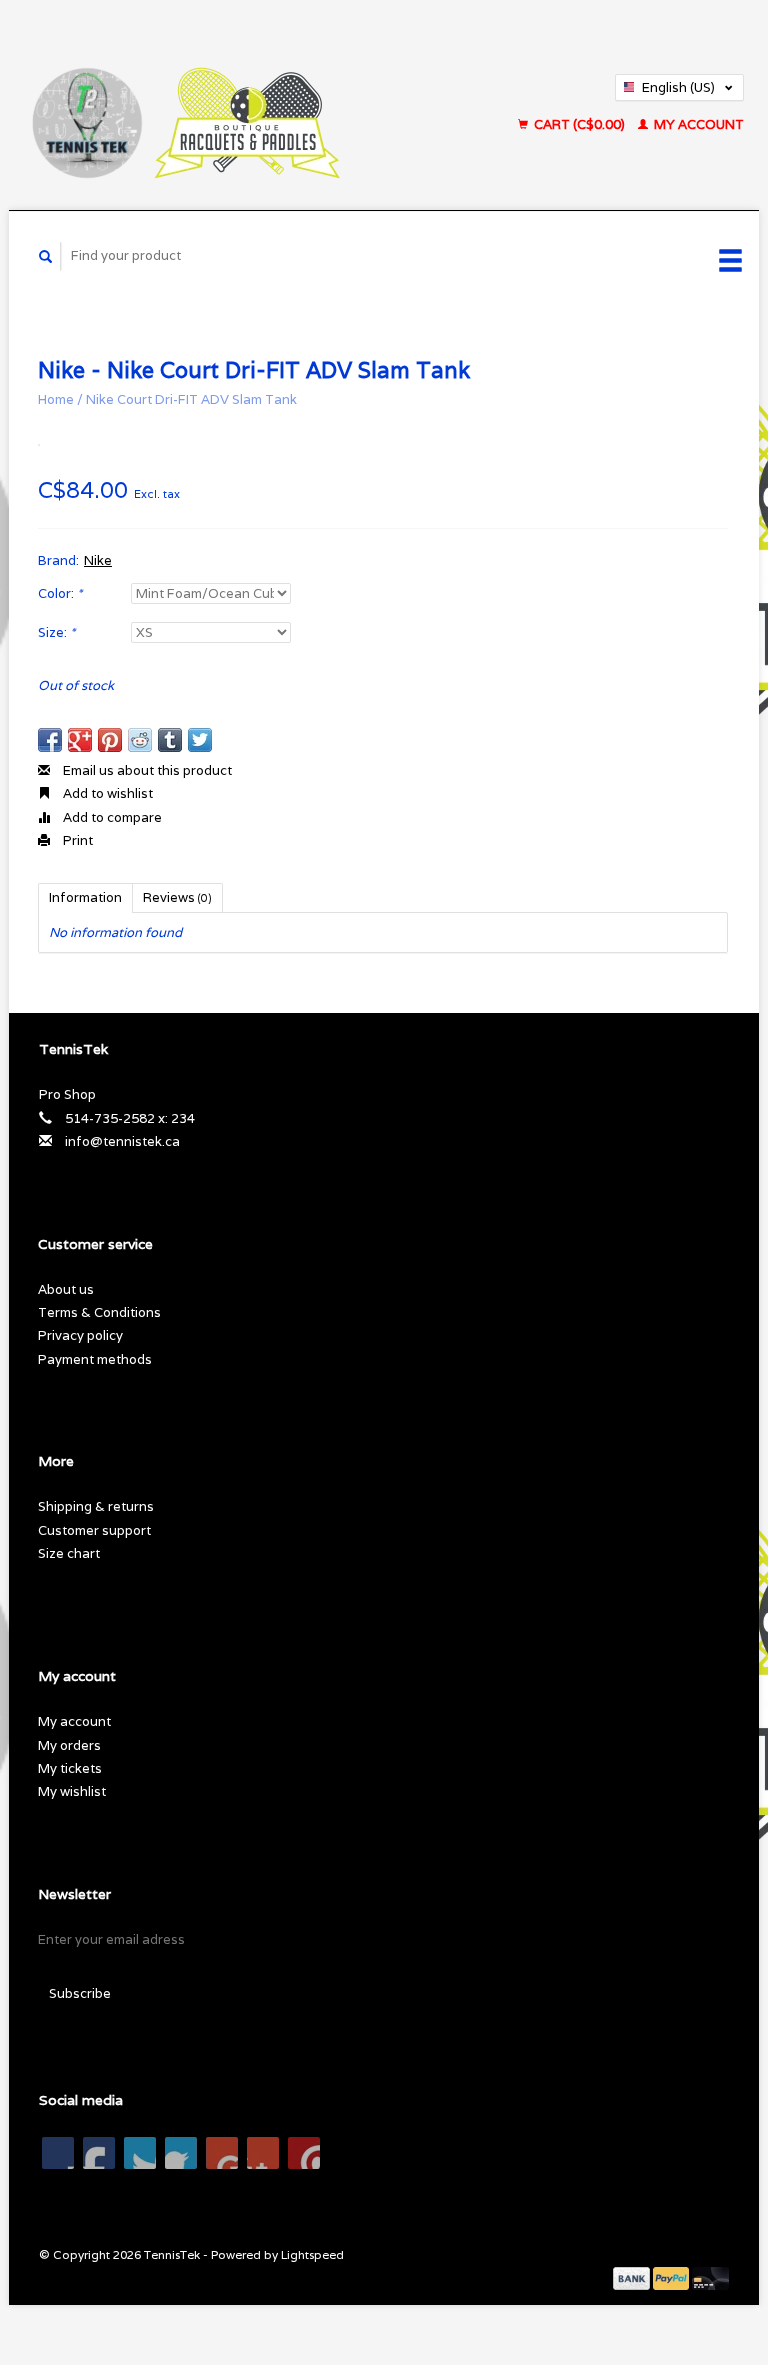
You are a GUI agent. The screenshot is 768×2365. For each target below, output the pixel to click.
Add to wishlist (106, 793)
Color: (60, 593)
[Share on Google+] (80, 740)
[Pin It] (110, 740)
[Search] (46, 256)
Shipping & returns (96, 1506)
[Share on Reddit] (140, 740)
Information (85, 897)
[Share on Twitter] (200, 740)
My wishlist (72, 1791)
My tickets (70, 1768)
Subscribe (80, 1993)
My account (697, 124)
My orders (69, 1745)
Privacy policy (80, 1335)
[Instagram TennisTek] (304, 2153)
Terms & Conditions (99, 1312)
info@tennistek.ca (122, 1141)
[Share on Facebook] (50, 740)
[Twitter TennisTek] (99, 2153)
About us (66, 1289)
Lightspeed (312, 2254)
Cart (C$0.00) (579, 124)
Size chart (69, 1553)
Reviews (177, 897)
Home (56, 399)
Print (76, 840)
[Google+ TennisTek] (140, 2153)
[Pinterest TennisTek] (181, 2153)
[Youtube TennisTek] (222, 2153)
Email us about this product (146, 770)
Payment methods (95, 1359)
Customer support (94, 1530)
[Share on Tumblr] (170, 740)
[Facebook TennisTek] (58, 2153)
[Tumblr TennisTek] (263, 2153)
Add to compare (111, 817)
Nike (98, 560)
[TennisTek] (235, 105)
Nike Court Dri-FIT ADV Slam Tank (191, 399)
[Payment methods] (633, 2277)
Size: (56, 632)
